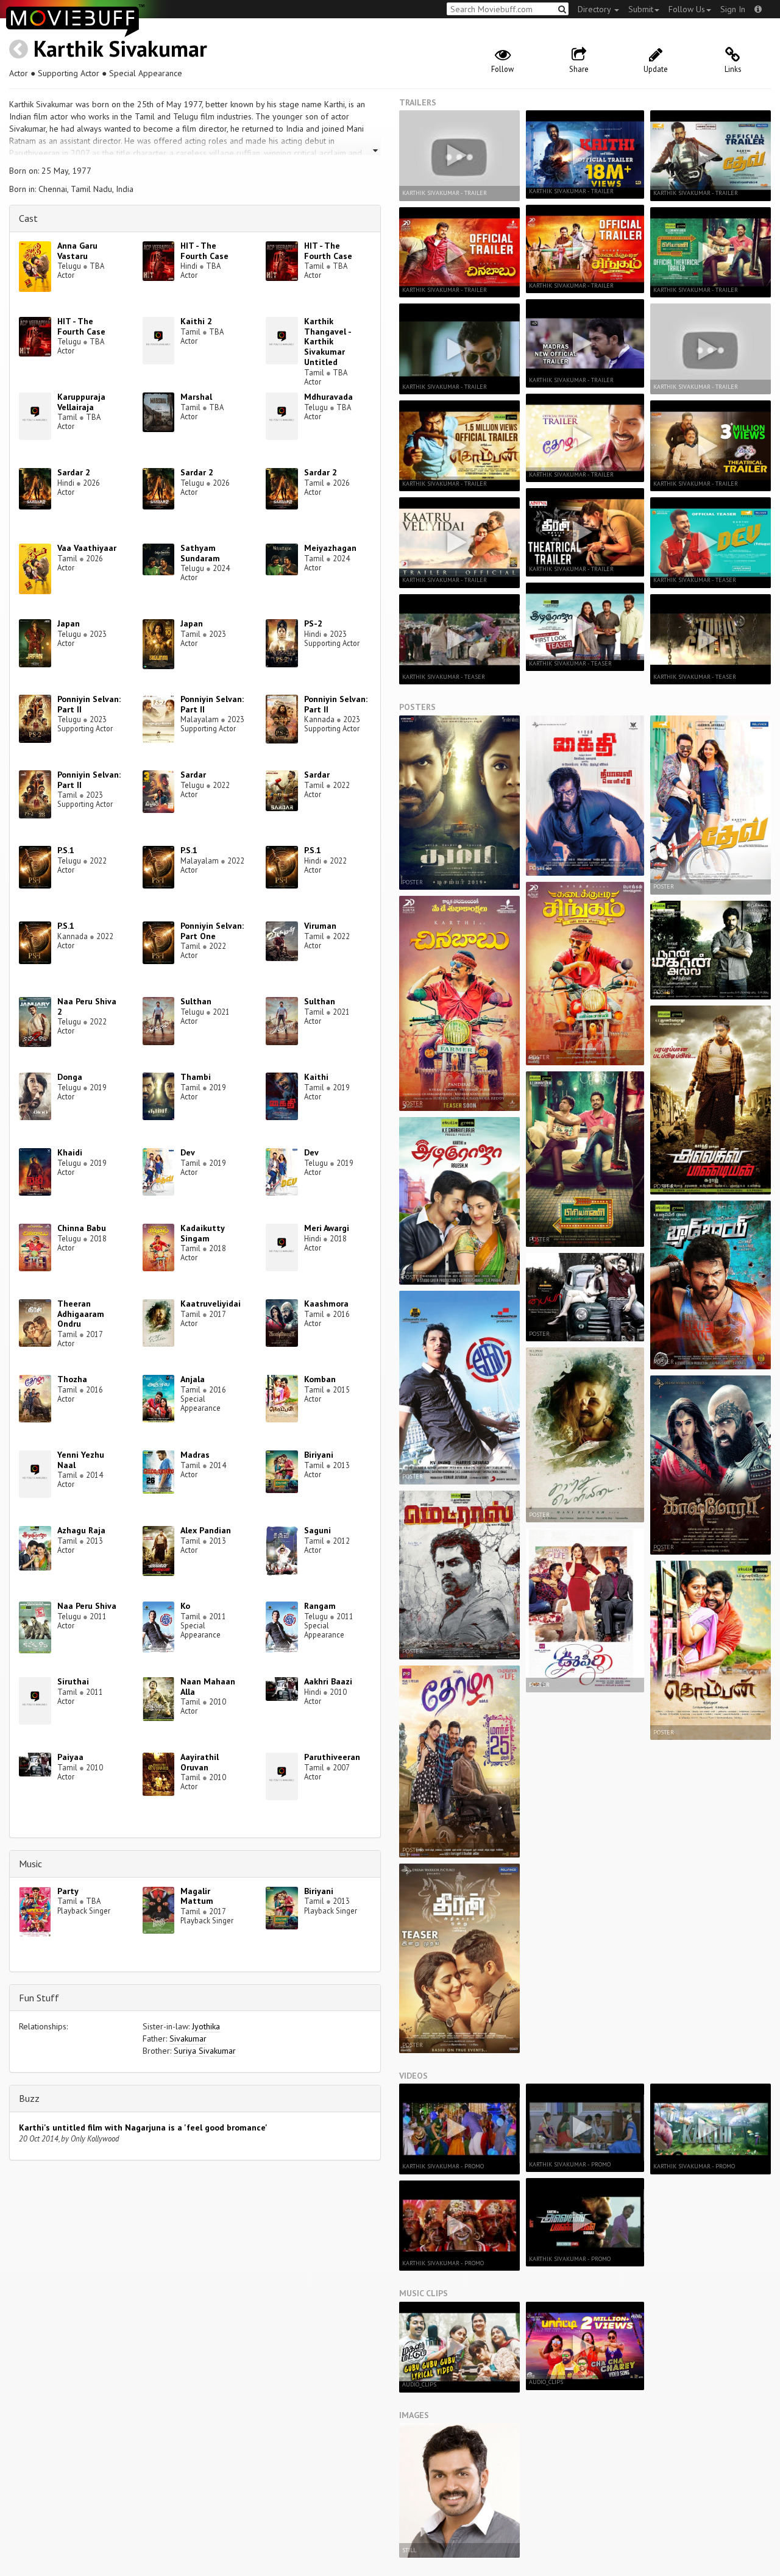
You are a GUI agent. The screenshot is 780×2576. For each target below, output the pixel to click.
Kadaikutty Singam (202, 1233)
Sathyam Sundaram (200, 553)
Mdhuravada (328, 397)
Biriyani (319, 1455)
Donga (70, 1077)
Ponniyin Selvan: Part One (212, 931)
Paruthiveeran (332, 1757)
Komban (320, 1379)
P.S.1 (66, 850)
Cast (28, 218)
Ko (185, 1606)
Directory (595, 9)
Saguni (317, 1530)
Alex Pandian (206, 1530)
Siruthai (73, 1681)
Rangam (320, 1606)
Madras (195, 1455)
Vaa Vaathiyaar (87, 548)
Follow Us (687, 9)
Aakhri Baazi (328, 1681)
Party (68, 1891)
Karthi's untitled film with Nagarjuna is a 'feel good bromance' (143, 2127)
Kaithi (316, 1077)
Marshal (196, 397)
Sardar (193, 775)
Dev (188, 1152)
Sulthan (196, 1001)
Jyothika (206, 2026)
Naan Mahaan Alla (208, 1687)
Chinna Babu (82, 1228)
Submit (641, 9)
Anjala (193, 1379)
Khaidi (70, 1152)
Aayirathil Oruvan (200, 1762)
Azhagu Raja (81, 1530)
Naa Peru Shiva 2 (87, 1006)
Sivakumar (188, 2038)
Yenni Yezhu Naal (81, 1460)
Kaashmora (326, 1304)
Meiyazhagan (330, 548)
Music (30, 1864)
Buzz (29, 2098)
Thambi (196, 1077)
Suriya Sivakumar (205, 2051)
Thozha (72, 1379)
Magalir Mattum (197, 1896)
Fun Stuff (39, 1998)
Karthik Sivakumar (120, 48)
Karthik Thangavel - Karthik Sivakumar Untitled (328, 342)
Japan (69, 623)
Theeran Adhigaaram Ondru (81, 1314)
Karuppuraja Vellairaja (81, 402)
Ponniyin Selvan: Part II (89, 704)
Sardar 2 (74, 472)
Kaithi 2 (196, 321)
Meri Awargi (327, 1228)
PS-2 (313, 623)
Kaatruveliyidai (211, 1304)
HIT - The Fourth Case (204, 251)
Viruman (320, 926)
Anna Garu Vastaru (77, 251)
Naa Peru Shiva (87, 1606)
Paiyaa (70, 1757)
